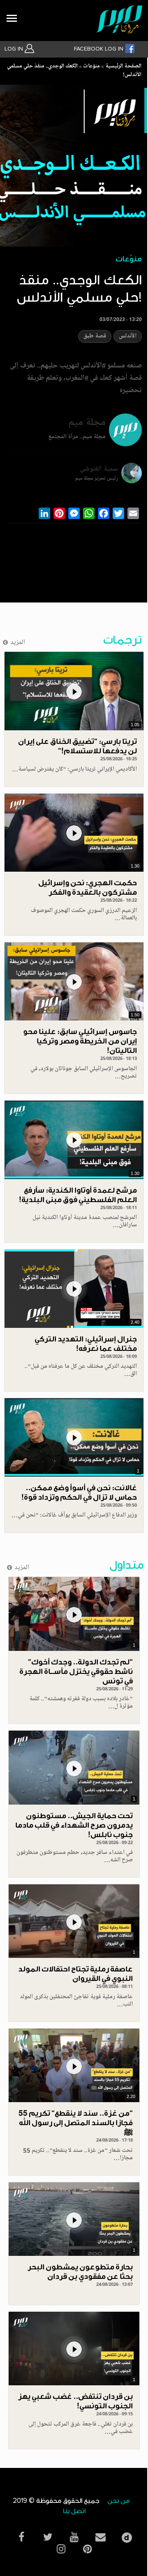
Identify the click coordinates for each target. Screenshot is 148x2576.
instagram (61, 2549)
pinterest (87, 2549)
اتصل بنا (74, 2511)
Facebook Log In (99, 49)
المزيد (18, 643)
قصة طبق (95, 336)
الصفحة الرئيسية (123, 67)
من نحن (118, 2501)
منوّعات (91, 67)
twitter (48, 2537)
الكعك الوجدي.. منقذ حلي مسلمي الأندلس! (74, 71)
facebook (21, 2537)
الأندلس (128, 336)
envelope (100, 2537)
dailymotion (127, 2536)
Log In (15, 49)
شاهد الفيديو (74, 691)
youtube (74, 2537)
